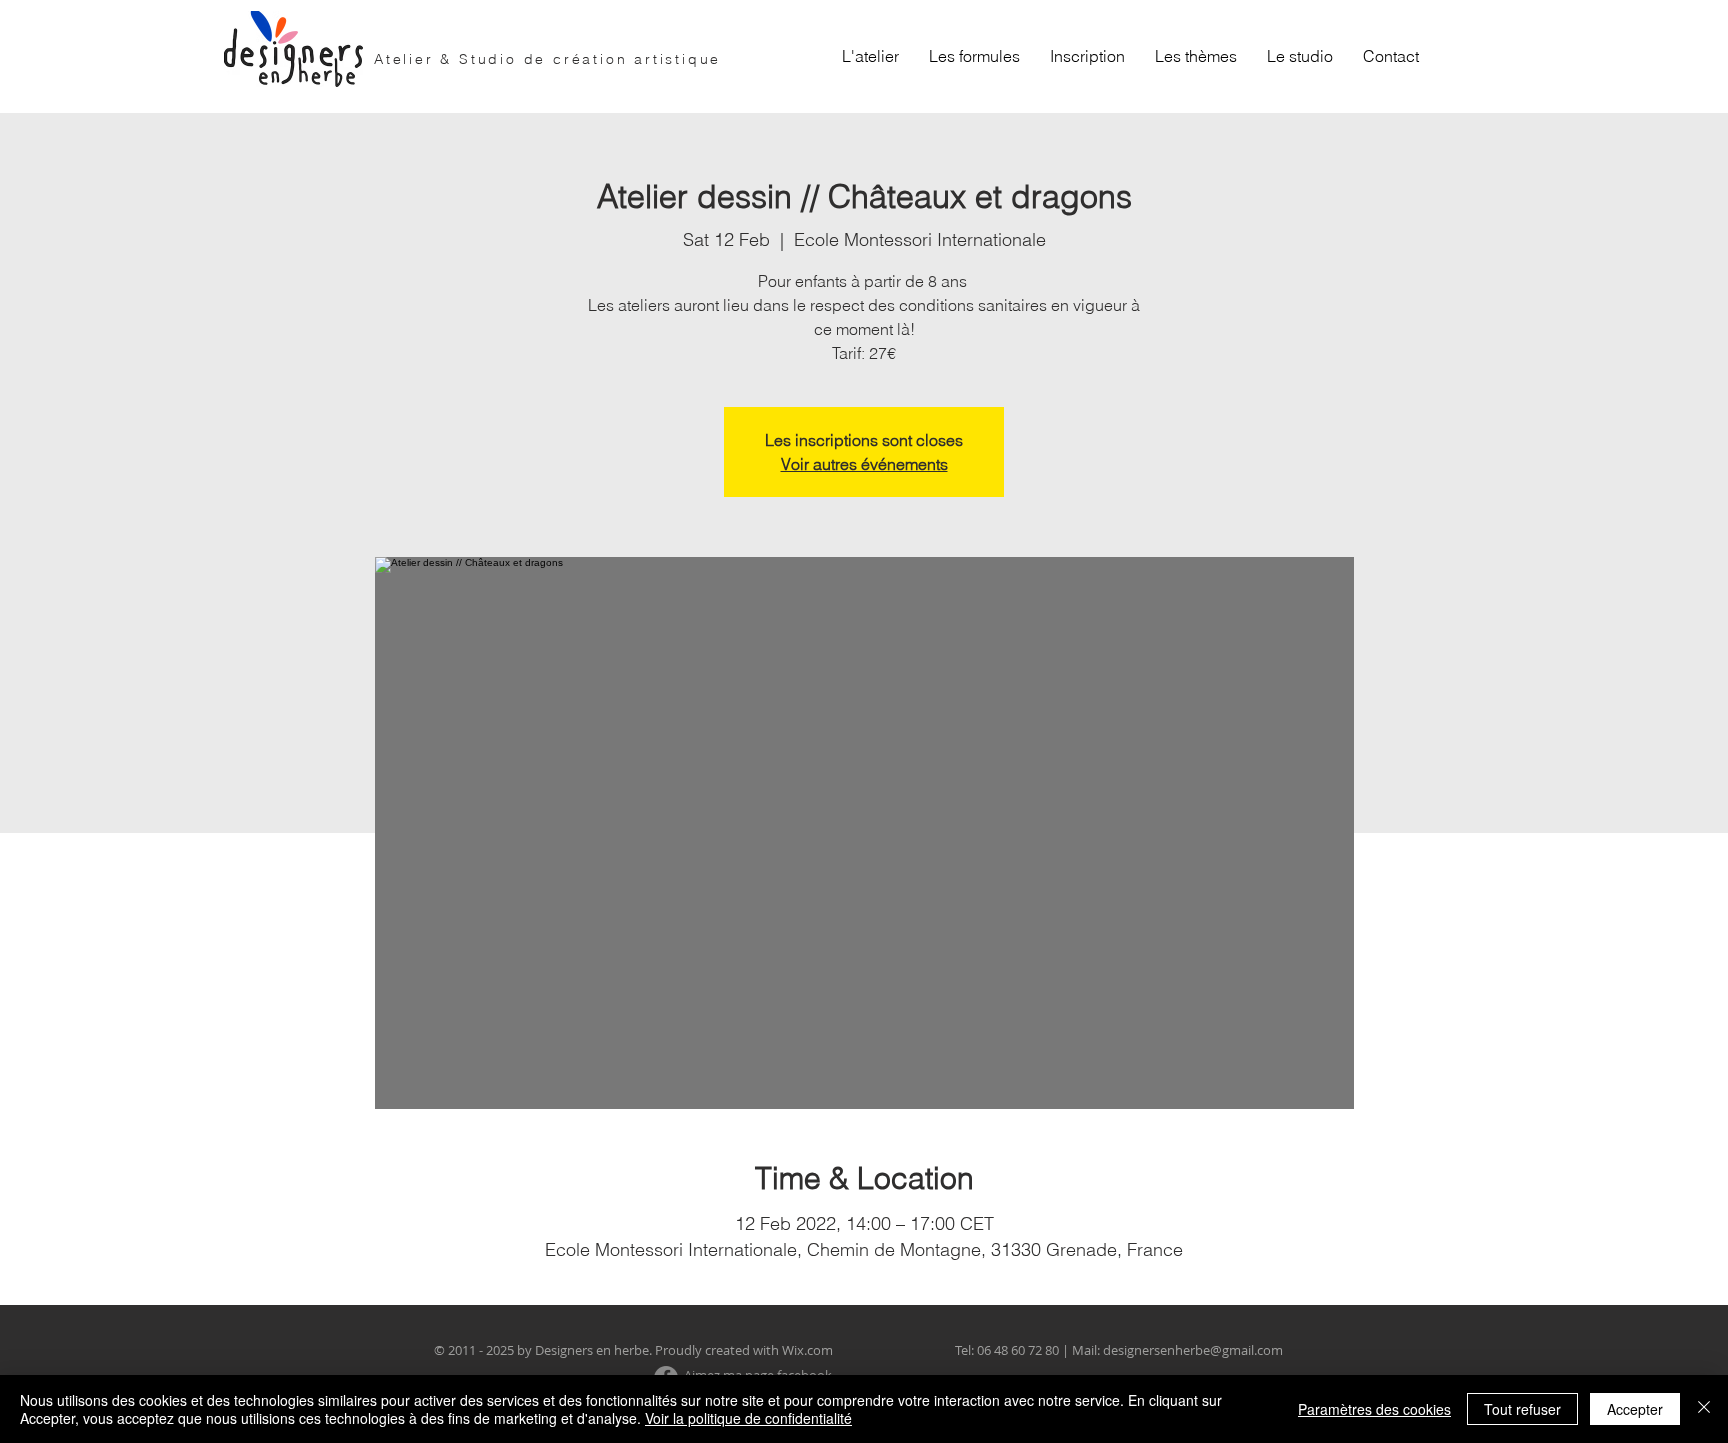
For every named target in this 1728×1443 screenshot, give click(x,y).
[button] (974, 56)
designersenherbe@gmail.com (1193, 1350)
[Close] (1704, 1409)
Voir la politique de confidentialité (748, 1418)
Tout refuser (1522, 1409)
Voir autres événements (864, 464)
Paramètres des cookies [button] (1374, 1409)
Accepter (1635, 1409)
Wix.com (807, 1350)
